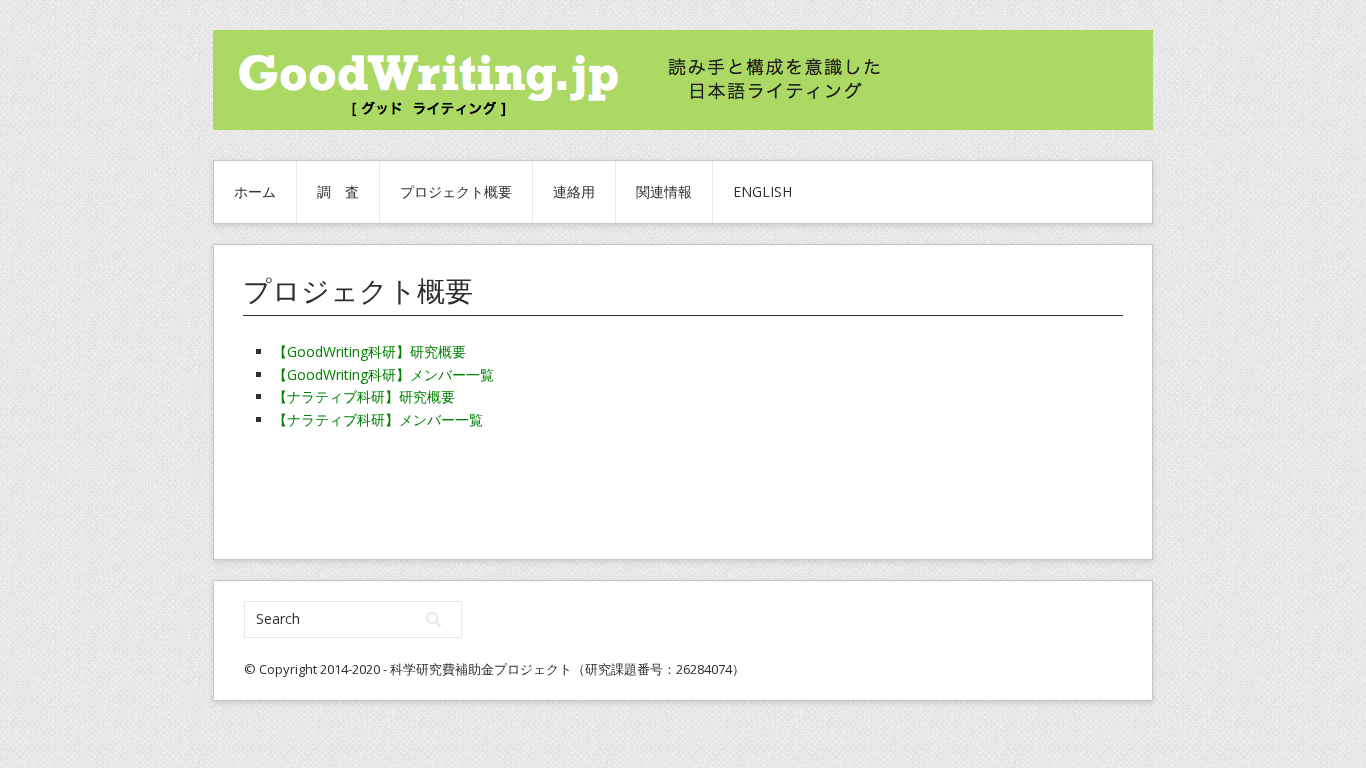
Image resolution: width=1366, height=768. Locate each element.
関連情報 (664, 191)
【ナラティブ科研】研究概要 (364, 396)
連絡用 (574, 191)
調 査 (338, 191)
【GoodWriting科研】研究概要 (369, 351)
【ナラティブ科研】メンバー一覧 (378, 419)
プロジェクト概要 (456, 191)
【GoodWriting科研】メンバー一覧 (383, 374)
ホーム (255, 191)
